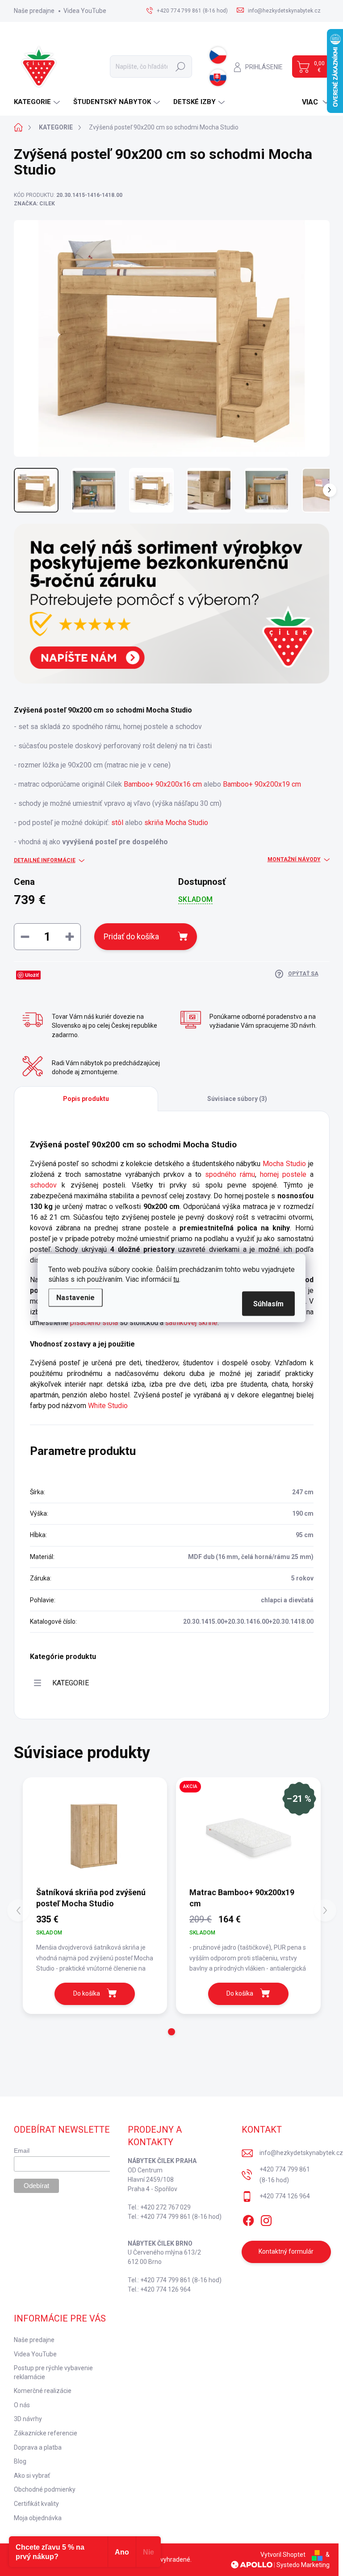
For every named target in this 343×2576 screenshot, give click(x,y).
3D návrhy (28, 2419)
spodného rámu (230, 1174)
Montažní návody (294, 859)
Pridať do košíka (131, 936)
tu (176, 1279)
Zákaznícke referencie (46, 2433)
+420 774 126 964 (285, 2196)
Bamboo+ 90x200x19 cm (262, 784)
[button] (171, 2032)
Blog (20, 2461)
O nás (22, 2405)
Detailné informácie (45, 860)
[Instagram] (266, 2219)
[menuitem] (38, 102)
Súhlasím (268, 1304)
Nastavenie (75, 1298)
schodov (43, 1185)
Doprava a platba (38, 2447)
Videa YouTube (85, 11)
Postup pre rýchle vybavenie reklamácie (53, 2372)
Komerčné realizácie (43, 2391)
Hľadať (180, 67)
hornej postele (283, 1174)
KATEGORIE (71, 1683)
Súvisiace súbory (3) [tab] (237, 1099)
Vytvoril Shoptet (283, 2555)
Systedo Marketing (303, 2565)
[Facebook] (248, 2219)
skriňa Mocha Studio (175, 823)
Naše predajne (34, 11)
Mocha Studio (284, 1164)
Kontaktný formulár (286, 2251)
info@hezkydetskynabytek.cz (301, 2153)
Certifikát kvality (36, 2504)
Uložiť (32, 975)
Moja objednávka (38, 2518)
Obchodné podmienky (45, 2489)
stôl (117, 823)
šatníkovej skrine (191, 1323)
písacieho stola (94, 1323)
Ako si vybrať (32, 2476)
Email (22, 2151)
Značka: (34, 204)
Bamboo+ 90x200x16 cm (163, 784)
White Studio (108, 1406)
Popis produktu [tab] (86, 1099)
